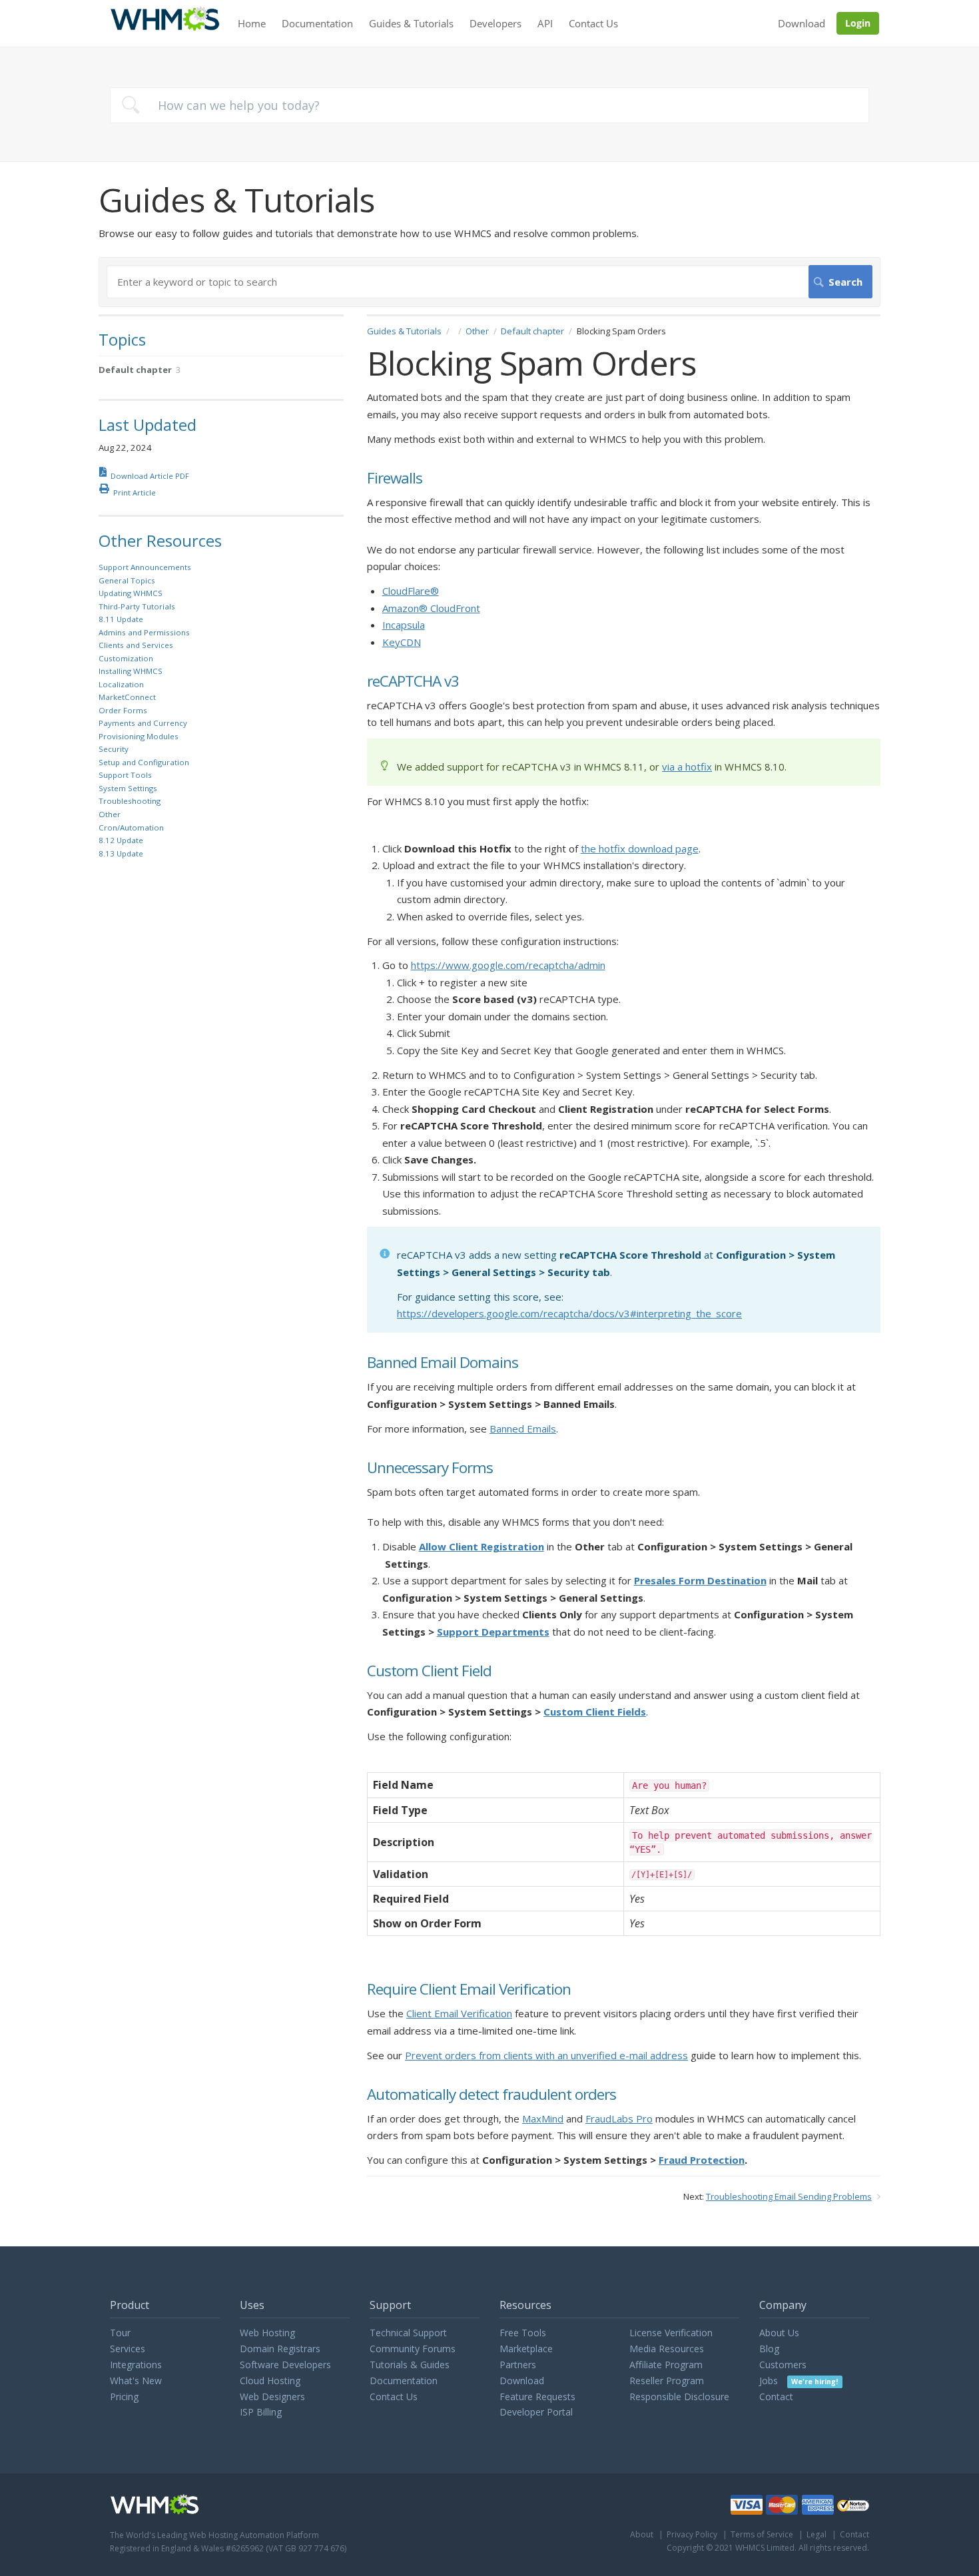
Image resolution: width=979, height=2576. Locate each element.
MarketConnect (127, 697)
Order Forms (123, 710)
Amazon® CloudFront (431, 608)
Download (802, 23)
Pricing (124, 2397)
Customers (783, 2365)
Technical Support (408, 2333)
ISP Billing (261, 2412)
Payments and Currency (143, 723)
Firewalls (395, 479)
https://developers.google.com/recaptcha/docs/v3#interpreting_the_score (569, 1313)
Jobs (799, 2381)
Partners (518, 2365)
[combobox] (489, 105)
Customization (126, 658)
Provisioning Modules (139, 736)
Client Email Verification (459, 2013)
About (642, 2534)
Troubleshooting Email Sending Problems (789, 2196)
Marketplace (526, 2349)
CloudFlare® (411, 591)
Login (858, 23)
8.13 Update (121, 853)
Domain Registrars (280, 2349)
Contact (776, 2397)
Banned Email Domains (443, 1363)
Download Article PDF (150, 476)
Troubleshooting (130, 801)
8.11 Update (121, 619)
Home (252, 23)
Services (128, 2349)
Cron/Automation (131, 827)
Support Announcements (145, 567)
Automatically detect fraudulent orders (491, 2095)
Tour (120, 2333)
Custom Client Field (429, 1671)
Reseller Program (667, 2381)
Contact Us (593, 23)
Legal (816, 2534)
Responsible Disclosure (679, 2397)
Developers (495, 23)
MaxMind (543, 2118)
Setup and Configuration (144, 762)
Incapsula (404, 625)
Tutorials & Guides (410, 2365)
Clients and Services (136, 645)
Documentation (317, 23)
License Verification (671, 2333)
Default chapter (532, 331)
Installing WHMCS (131, 671)
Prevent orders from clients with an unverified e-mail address (546, 2055)
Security (114, 749)
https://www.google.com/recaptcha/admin (508, 965)
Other (477, 331)
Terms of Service (762, 2534)
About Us (779, 2333)
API (545, 23)
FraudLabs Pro (619, 2118)
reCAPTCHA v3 (413, 682)
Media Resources (667, 2349)
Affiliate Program (666, 2365)
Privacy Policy (692, 2534)
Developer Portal (536, 2412)
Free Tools (523, 2333)
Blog (769, 2349)
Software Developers (285, 2365)
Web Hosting (267, 2333)
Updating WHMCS (131, 593)
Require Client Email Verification (469, 1990)
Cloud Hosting (270, 2381)
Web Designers (272, 2397)
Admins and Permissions (144, 632)
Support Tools (125, 775)
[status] (624, 762)
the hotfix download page (640, 848)
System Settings (128, 788)
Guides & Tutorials (411, 23)
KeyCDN (402, 642)
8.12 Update (121, 840)
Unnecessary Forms (430, 1468)
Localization (121, 684)
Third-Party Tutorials (137, 606)
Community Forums (413, 2349)
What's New (136, 2381)
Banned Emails (523, 1429)
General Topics (127, 580)
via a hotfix (687, 767)
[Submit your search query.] (131, 105)
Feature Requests (537, 2397)
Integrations (136, 2365)
